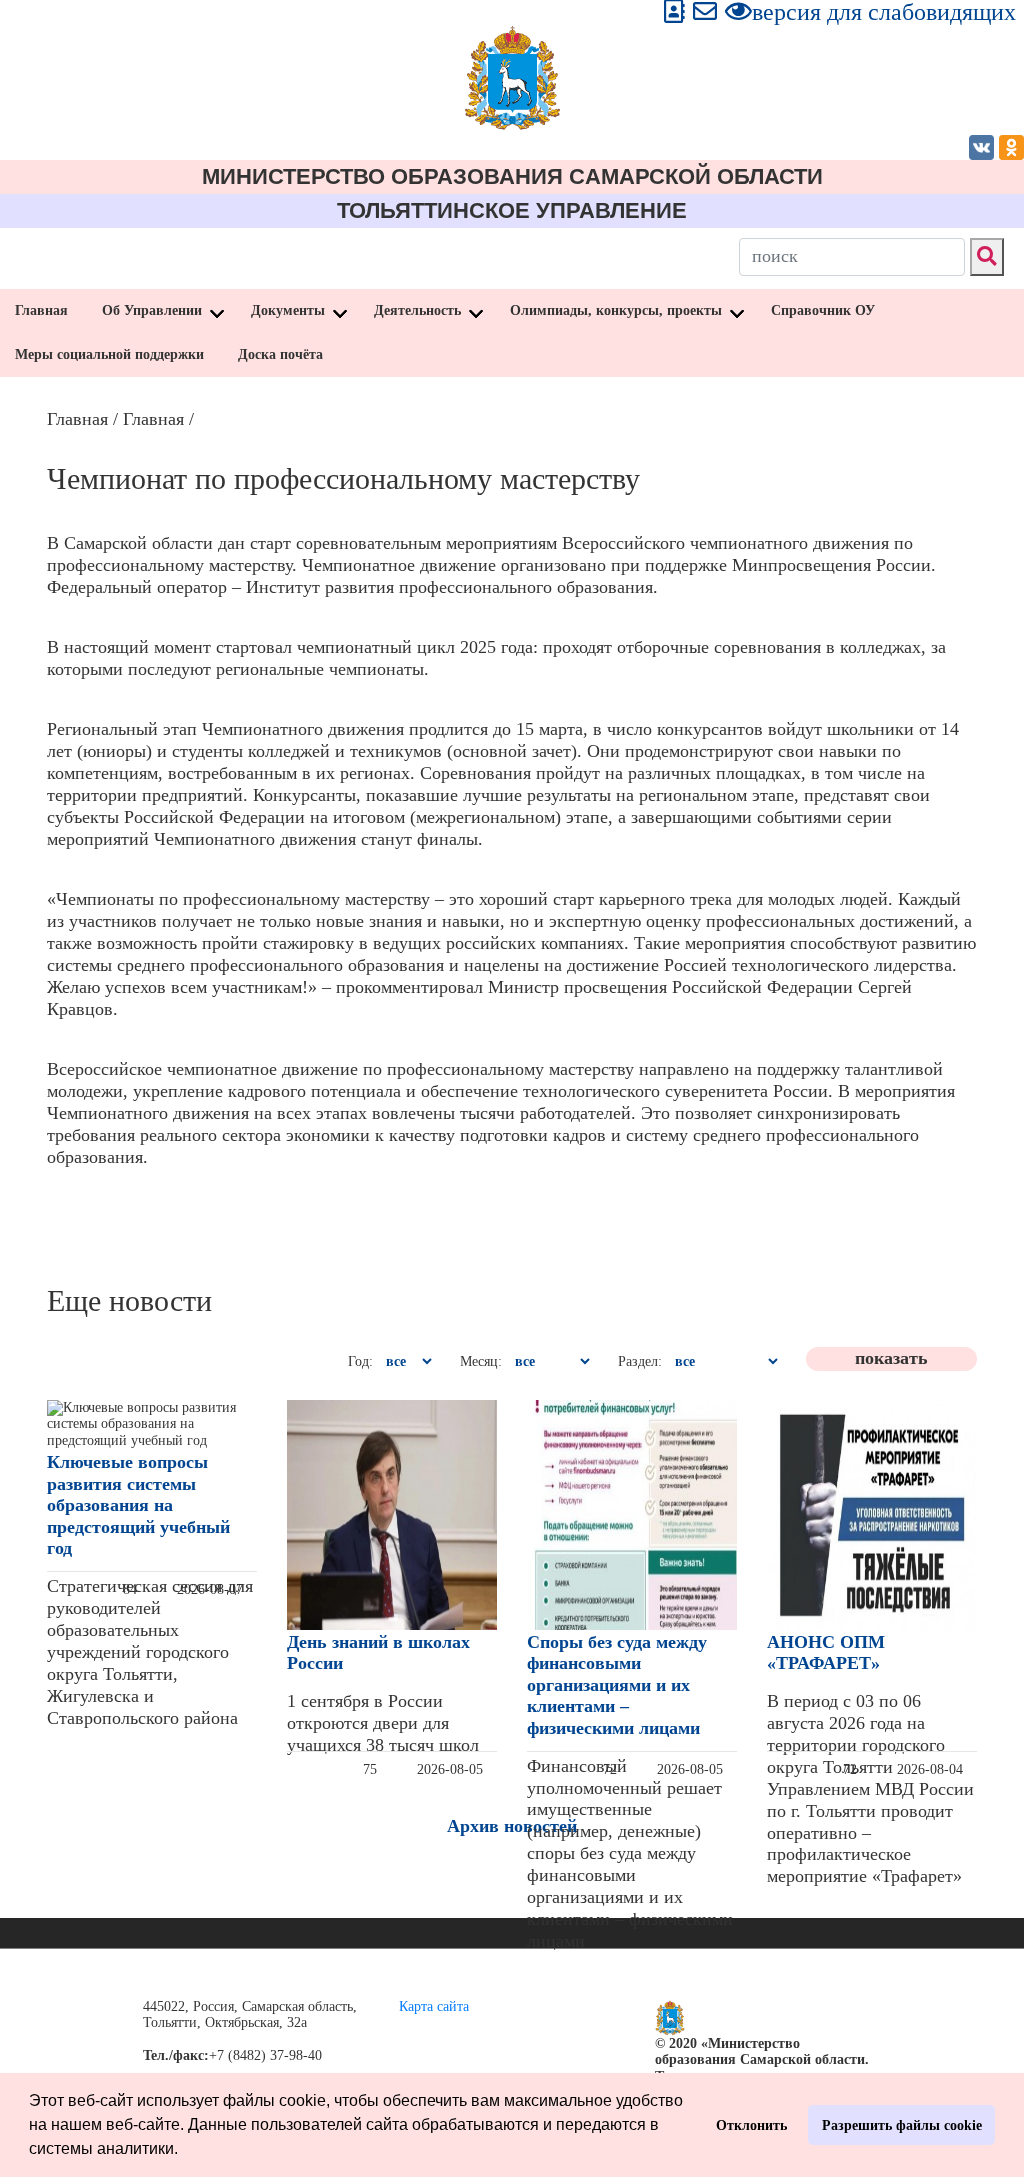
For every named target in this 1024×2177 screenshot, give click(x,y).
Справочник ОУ (823, 310)
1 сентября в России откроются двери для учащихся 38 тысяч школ (383, 1723)
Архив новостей (512, 1826)
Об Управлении (152, 310)
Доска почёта (280, 354)
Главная (41, 310)
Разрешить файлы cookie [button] (902, 2125)
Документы (288, 310)
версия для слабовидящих (884, 12)
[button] (185, 2151)
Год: (360, 1361)
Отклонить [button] (751, 2125)
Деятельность (417, 310)
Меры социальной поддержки (109, 354)
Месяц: (481, 1361)
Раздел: (640, 1361)
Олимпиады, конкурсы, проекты (616, 310)
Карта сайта (434, 2006)
